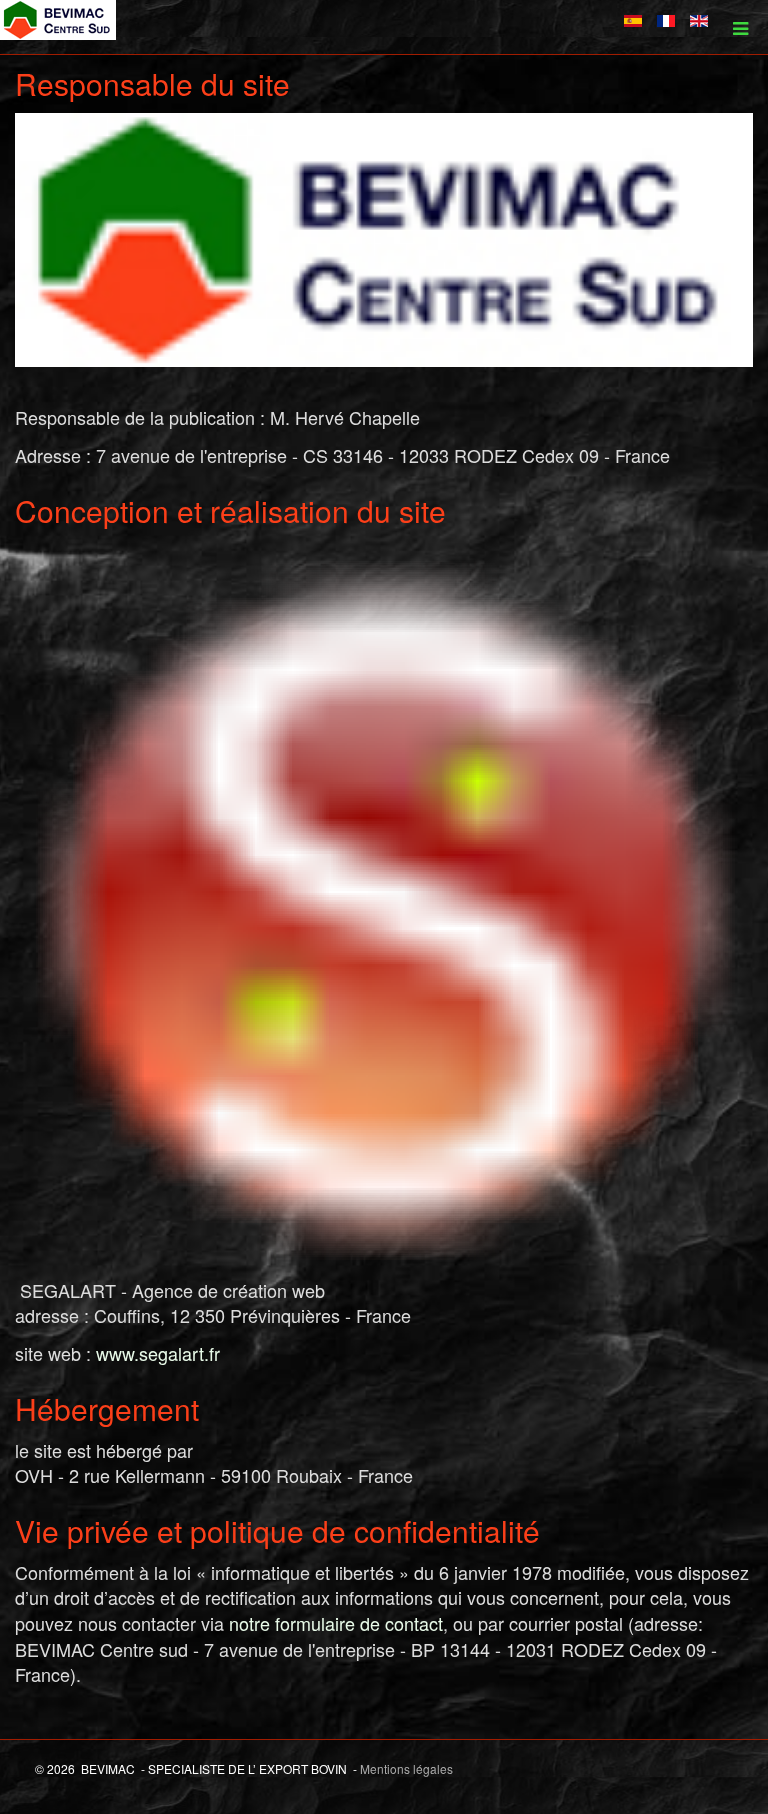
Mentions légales (406, 1768)
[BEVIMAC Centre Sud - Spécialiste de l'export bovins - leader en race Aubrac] (58, 20)
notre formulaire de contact (336, 1623)
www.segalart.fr (158, 1353)
